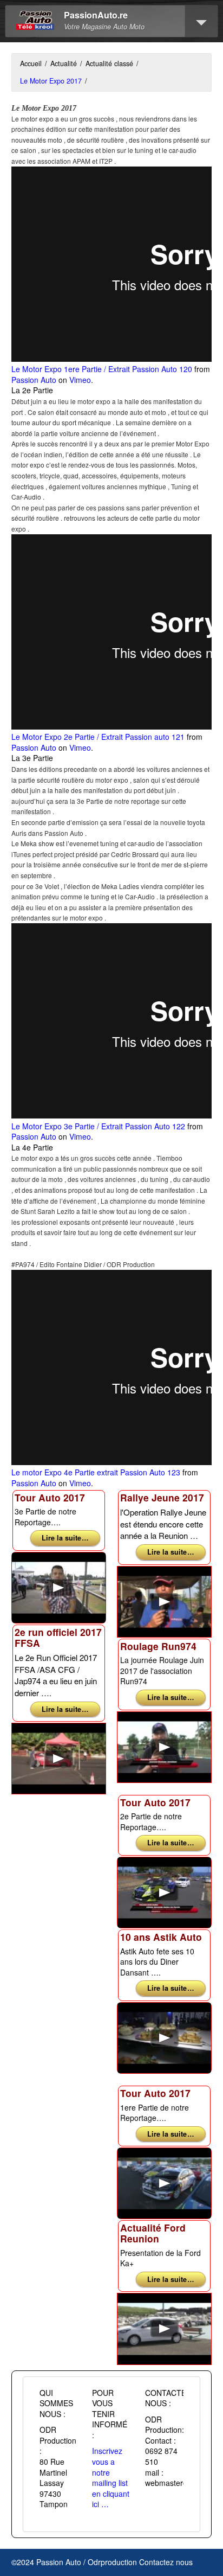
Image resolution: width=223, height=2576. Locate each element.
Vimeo (80, 380)
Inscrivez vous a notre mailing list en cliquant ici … (111, 2477)
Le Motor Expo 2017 (51, 81)
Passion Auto (34, 380)
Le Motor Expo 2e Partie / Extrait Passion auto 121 (98, 737)
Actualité (64, 63)
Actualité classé (109, 63)
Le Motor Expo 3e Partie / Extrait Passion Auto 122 (98, 1126)
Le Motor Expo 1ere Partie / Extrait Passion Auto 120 (102, 369)
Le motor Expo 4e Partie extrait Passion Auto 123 (96, 1472)
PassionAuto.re (96, 15)
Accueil (31, 63)
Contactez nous (166, 2562)
